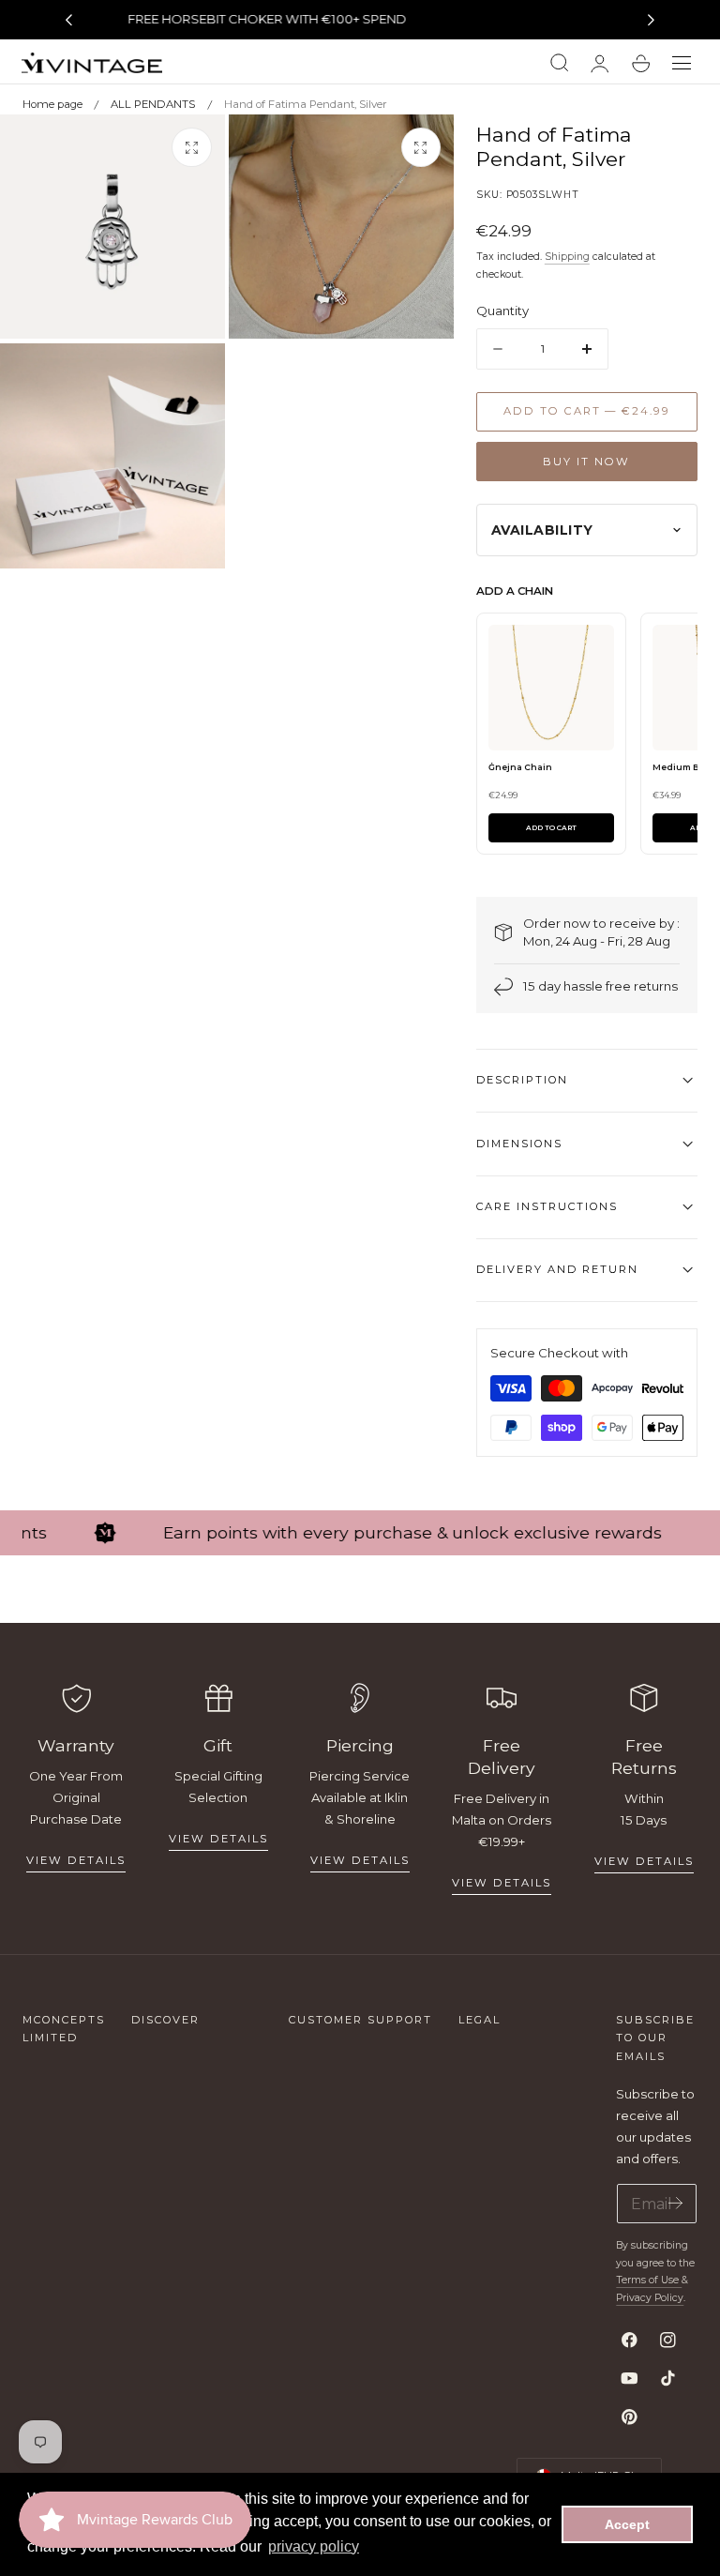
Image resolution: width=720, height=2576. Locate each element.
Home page (52, 104)
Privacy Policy (650, 2298)
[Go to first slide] (652, 20)
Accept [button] (627, 2524)
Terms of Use (649, 2280)
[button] (682, 64)
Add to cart (551, 828)
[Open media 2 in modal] (421, 147)
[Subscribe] (675, 2202)
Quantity (502, 311)
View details (76, 1860)
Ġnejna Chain (520, 767)
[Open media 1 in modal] (191, 147)
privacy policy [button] (314, 2546)
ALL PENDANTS (153, 104)
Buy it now (586, 462)
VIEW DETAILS (218, 1839)
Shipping (567, 257)
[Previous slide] (68, 20)
